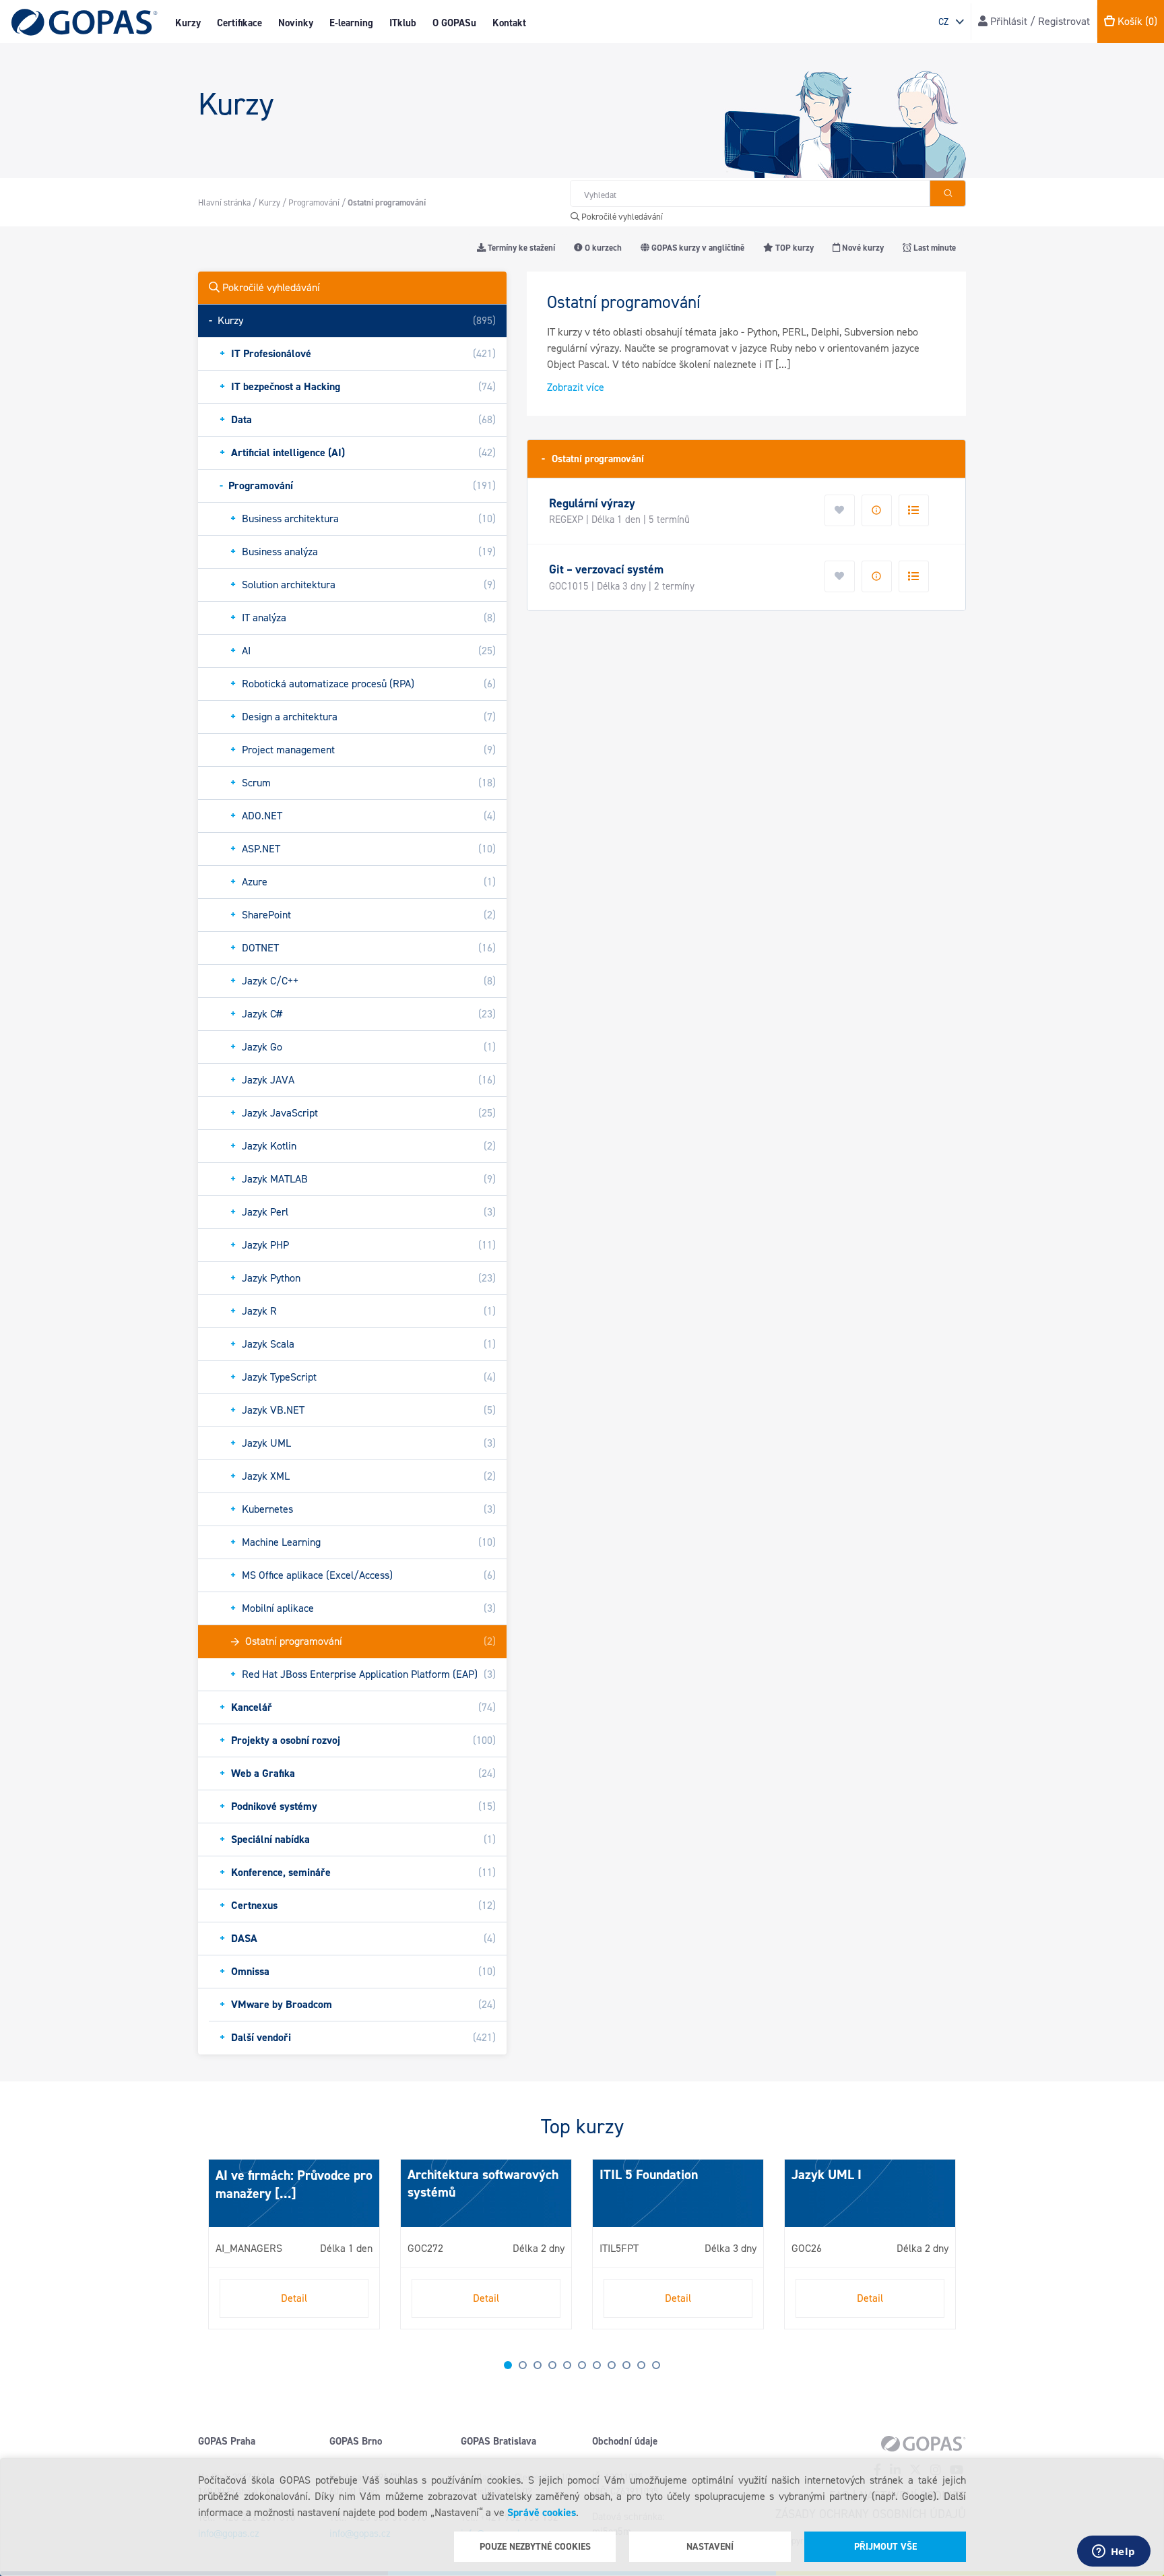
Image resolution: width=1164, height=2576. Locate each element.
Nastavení (710, 2547)
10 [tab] (641, 2365)
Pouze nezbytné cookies (535, 2547)
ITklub (403, 23)
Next (212, 2250)
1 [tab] (508, 2365)
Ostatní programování (593, 459)
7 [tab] (597, 2365)
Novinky (296, 23)
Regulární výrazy (592, 503)
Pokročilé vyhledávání (621, 217)
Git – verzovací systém (606, 569)
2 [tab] (523, 2365)
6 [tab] (582, 2365)
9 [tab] (626, 2365)
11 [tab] (656, 2365)
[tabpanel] (294, 2244)
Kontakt (509, 23)
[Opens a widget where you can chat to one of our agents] (1113, 2552)
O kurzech (602, 248)
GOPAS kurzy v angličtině (697, 248)
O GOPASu (454, 23)
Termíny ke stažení (520, 248)
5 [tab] (567, 2365)
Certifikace (239, 23)
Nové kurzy (862, 248)
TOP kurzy (794, 248)
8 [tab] (612, 2365)
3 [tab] (538, 2365)
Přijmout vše (885, 2547)
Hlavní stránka (224, 202)
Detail (294, 2298)
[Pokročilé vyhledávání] (948, 193)
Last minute (934, 248)
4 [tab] (552, 2365)
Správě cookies (542, 2512)
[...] (284, 2193)
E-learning (351, 23)
